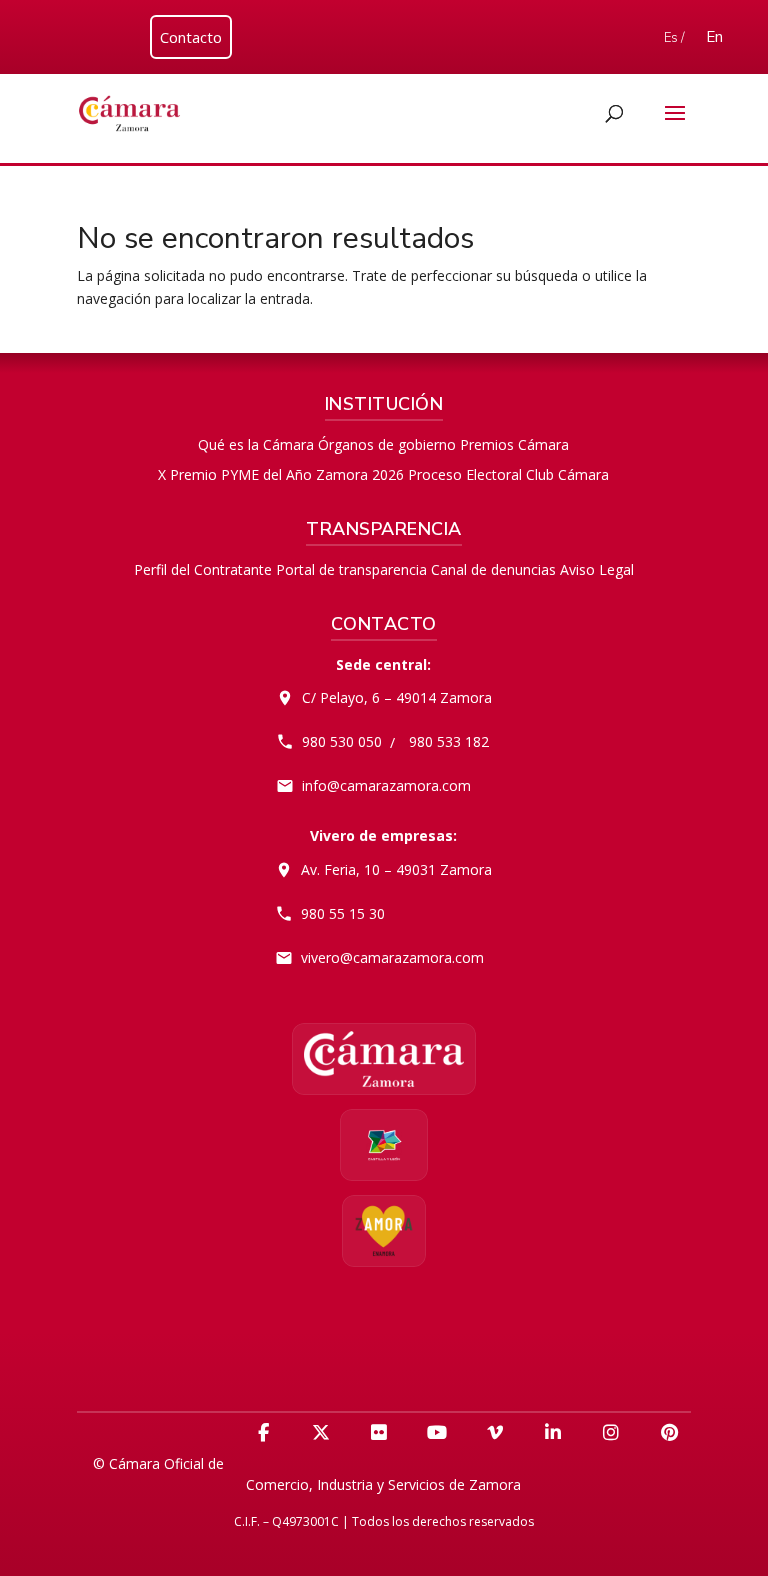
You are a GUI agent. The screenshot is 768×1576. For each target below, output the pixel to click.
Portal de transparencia (351, 569)
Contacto (191, 37)
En (714, 37)
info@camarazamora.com (386, 785)
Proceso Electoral (465, 474)
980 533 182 (449, 741)
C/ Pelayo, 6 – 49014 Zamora (397, 697)
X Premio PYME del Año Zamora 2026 (281, 474)
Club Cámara (567, 474)
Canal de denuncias (493, 569)
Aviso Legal (597, 569)
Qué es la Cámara (256, 444)
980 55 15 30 (343, 913)
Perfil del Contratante (203, 569)
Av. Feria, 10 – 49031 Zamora (396, 869)
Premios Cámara (514, 444)
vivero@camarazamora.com (392, 957)
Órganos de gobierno (387, 444)
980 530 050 (342, 741)
